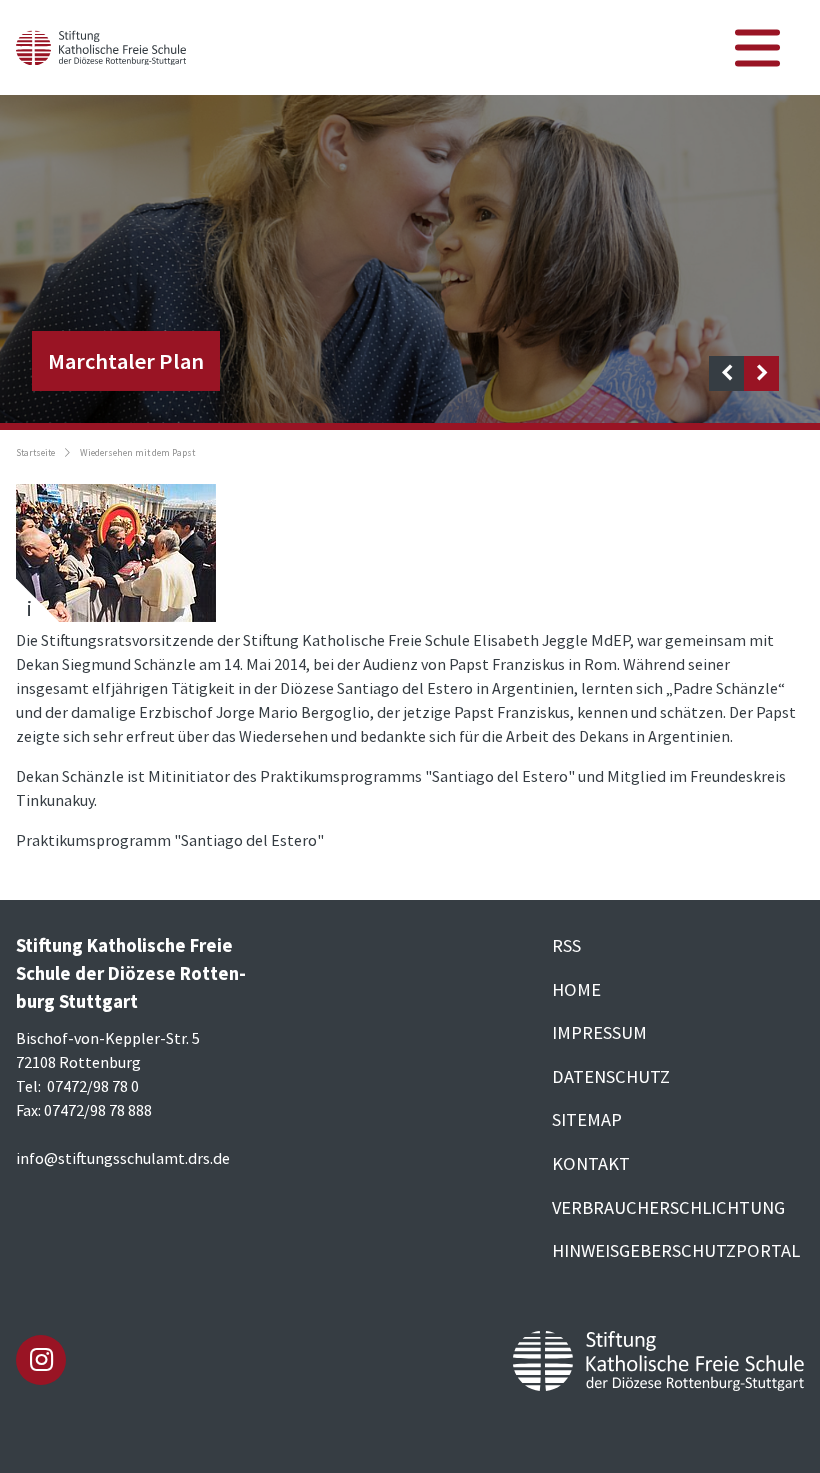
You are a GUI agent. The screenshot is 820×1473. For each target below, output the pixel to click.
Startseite (35, 453)
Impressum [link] (599, 1032)
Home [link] (576, 989)
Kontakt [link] (591, 1163)
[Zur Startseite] (101, 45)
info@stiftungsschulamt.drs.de (123, 1158)
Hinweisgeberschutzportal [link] (676, 1250)
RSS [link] (566, 945)
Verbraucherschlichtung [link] (668, 1207)
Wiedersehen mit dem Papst (137, 453)
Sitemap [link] (587, 1119)
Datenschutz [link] (611, 1076)
